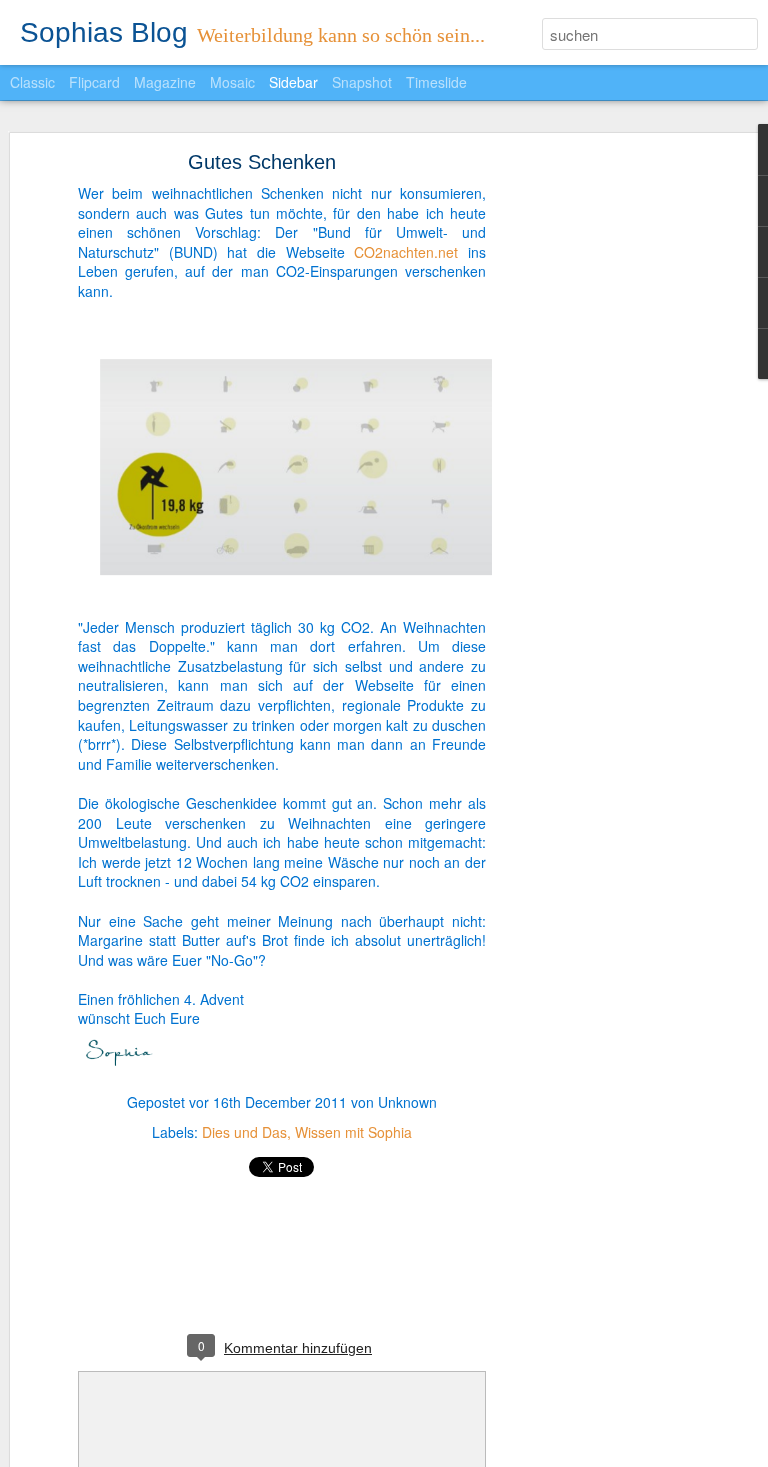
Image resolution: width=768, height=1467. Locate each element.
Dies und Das (244, 1132)
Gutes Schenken (262, 162)
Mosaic (232, 82)
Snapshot (362, 82)
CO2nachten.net (406, 252)
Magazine (165, 82)
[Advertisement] (596, 476)
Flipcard (94, 82)
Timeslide (436, 82)
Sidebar (293, 82)
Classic (32, 82)
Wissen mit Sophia (353, 1132)
